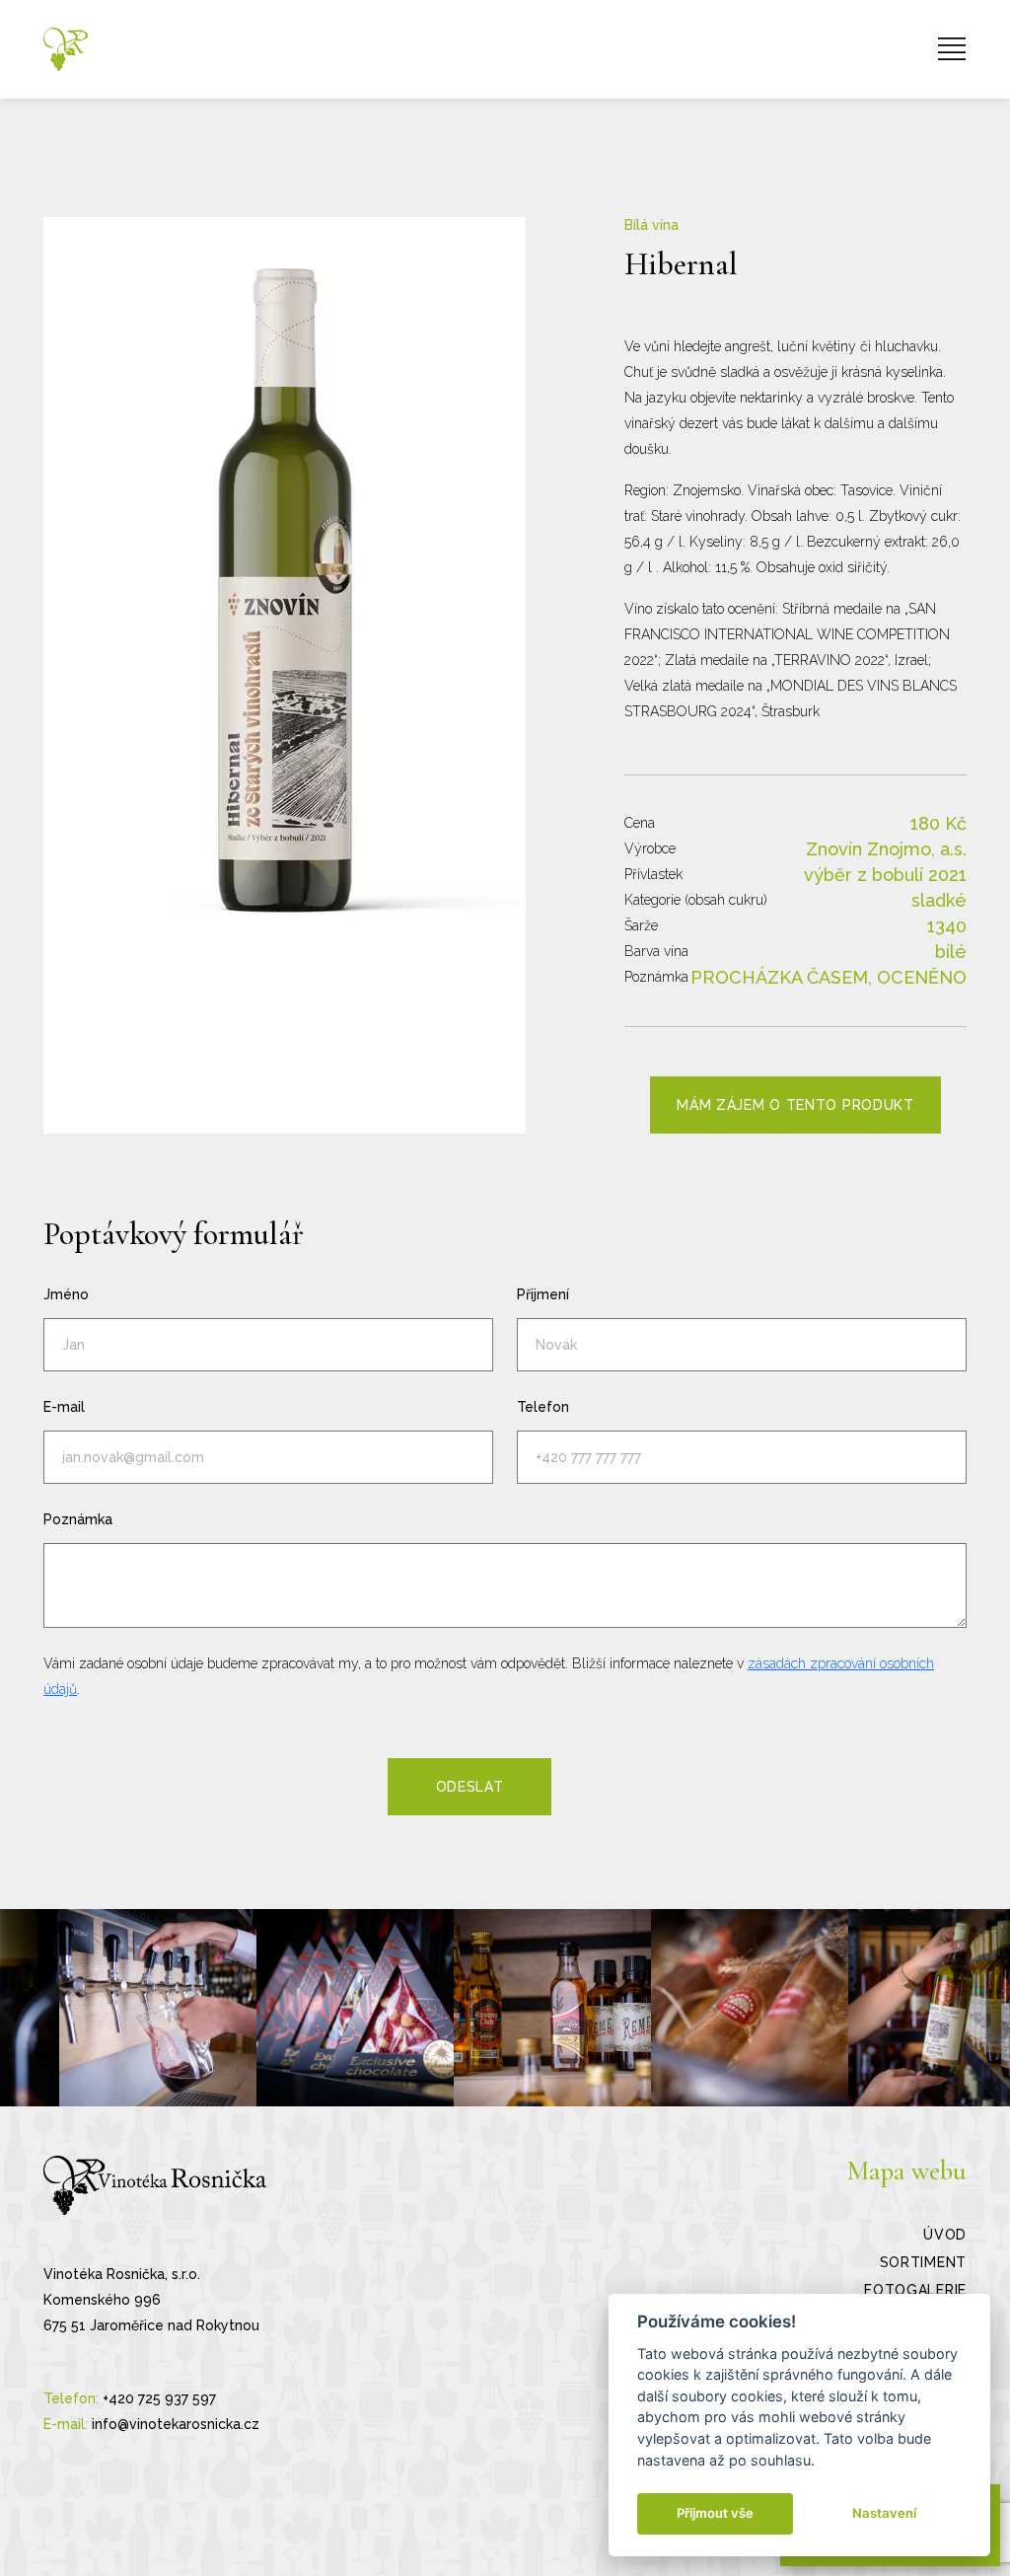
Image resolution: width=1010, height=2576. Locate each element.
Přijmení (543, 1294)
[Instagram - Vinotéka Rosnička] (158, 2008)
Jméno (66, 1294)
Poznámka (78, 1519)
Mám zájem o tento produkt (795, 1105)
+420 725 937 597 (159, 2398)
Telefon (543, 1407)
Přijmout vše (715, 2513)
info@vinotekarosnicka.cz (176, 2424)
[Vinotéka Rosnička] (66, 49)
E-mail (64, 1407)
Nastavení (884, 2513)
